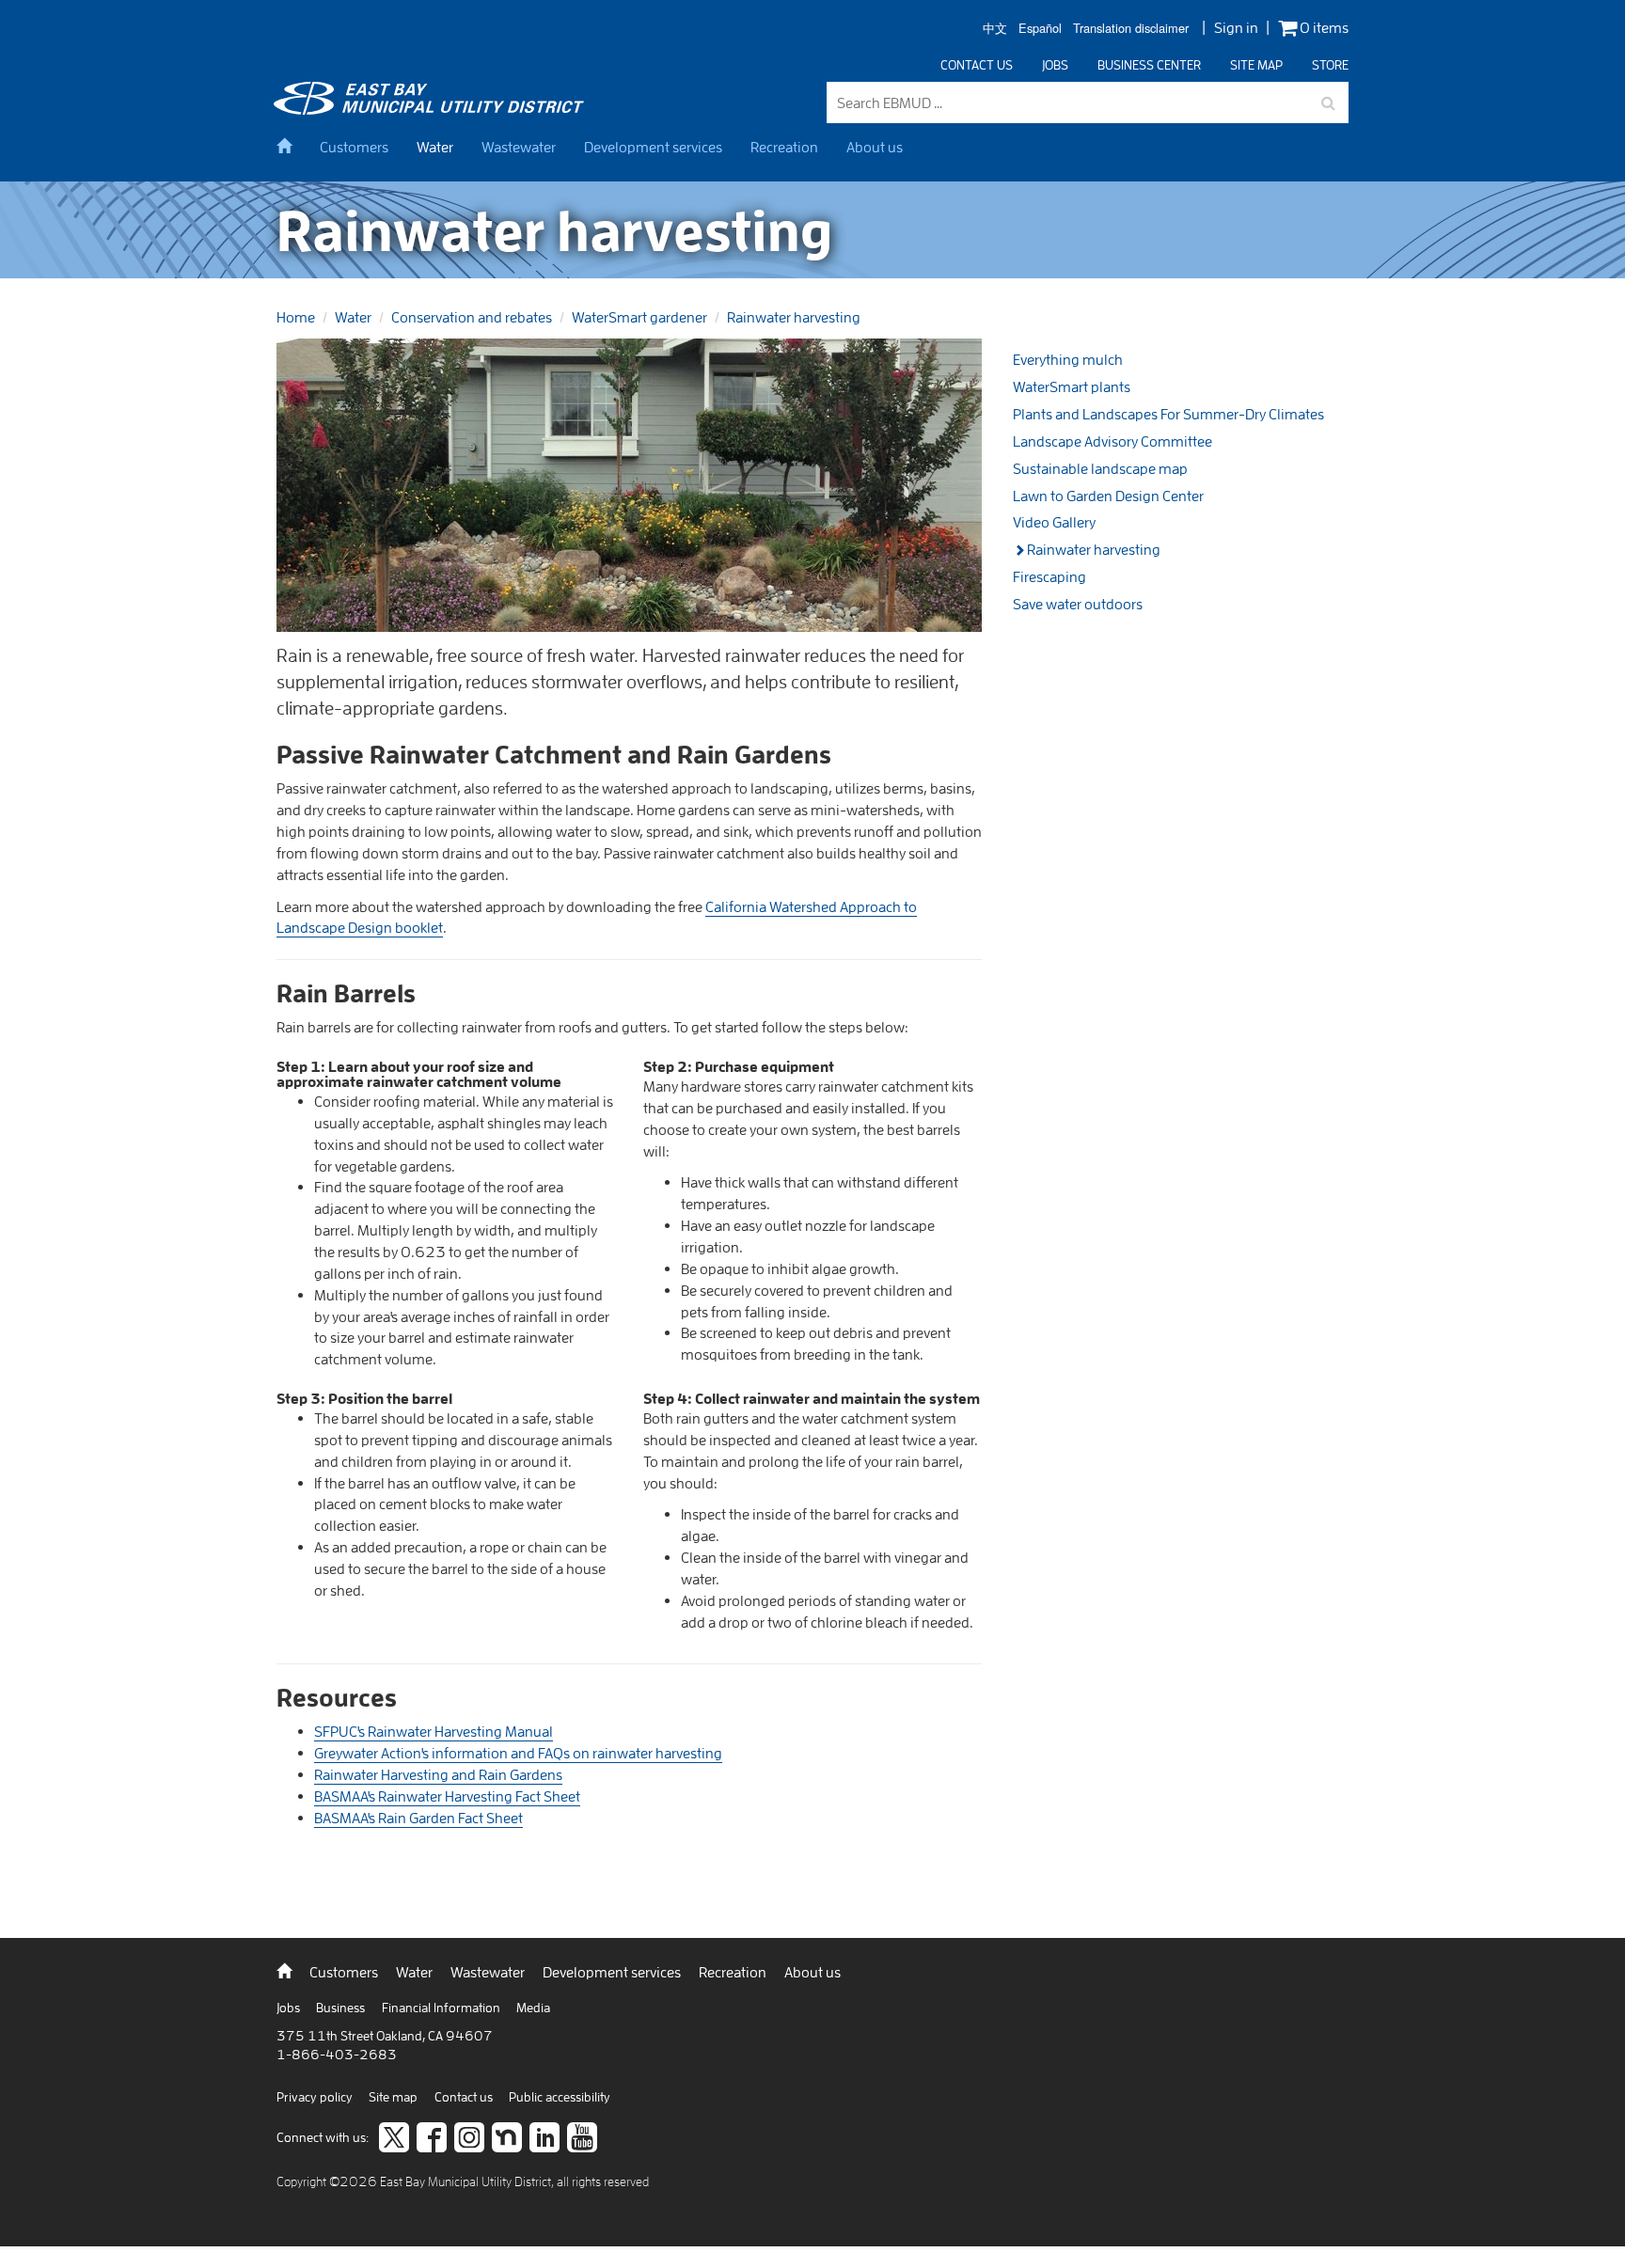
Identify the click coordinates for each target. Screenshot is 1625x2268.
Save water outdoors (1078, 604)
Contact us (977, 65)
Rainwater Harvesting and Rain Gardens (438, 1774)
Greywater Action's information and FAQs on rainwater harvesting (518, 1753)
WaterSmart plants (1072, 386)
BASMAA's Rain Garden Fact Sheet (418, 1818)
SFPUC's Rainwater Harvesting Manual (434, 1731)
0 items (1323, 28)
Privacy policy (316, 2097)
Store (1330, 65)
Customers (354, 147)
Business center (1149, 65)
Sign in (1236, 27)
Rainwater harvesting (794, 317)
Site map (1256, 65)
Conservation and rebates (472, 317)
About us (875, 147)
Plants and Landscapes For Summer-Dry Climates (1168, 414)
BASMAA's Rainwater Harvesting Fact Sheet (447, 1796)
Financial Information (442, 2008)
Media (533, 2008)
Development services (653, 147)
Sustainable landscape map (1100, 468)
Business (342, 2008)
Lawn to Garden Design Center (1108, 496)
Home (296, 317)
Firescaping (1049, 576)
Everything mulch (1068, 359)
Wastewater (519, 147)
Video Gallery (1054, 522)
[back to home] (432, 109)
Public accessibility (560, 2097)
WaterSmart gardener (639, 317)
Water (435, 147)
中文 (995, 29)
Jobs (1055, 65)
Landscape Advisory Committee (1112, 441)
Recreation (784, 147)
